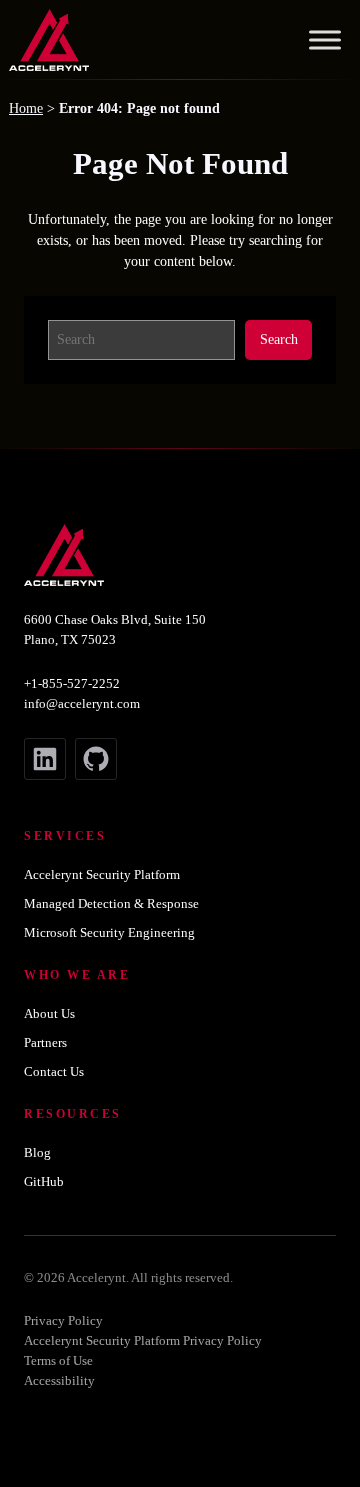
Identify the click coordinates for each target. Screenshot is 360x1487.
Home (26, 108)
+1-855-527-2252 (72, 683)
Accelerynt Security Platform (102, 874)
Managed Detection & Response (111, 903)
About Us (49, 1013)
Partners (45, 1042)
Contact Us (54, 1071)
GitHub (44, 1181)
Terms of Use (58, 1360)
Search (279, 339)
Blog (37, 1152)
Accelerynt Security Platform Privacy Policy (143, 1340)
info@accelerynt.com (82, 703)
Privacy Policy (63, 1320)
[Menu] (325, 40)
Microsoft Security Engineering (109, 932)
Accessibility (59, 1380)
